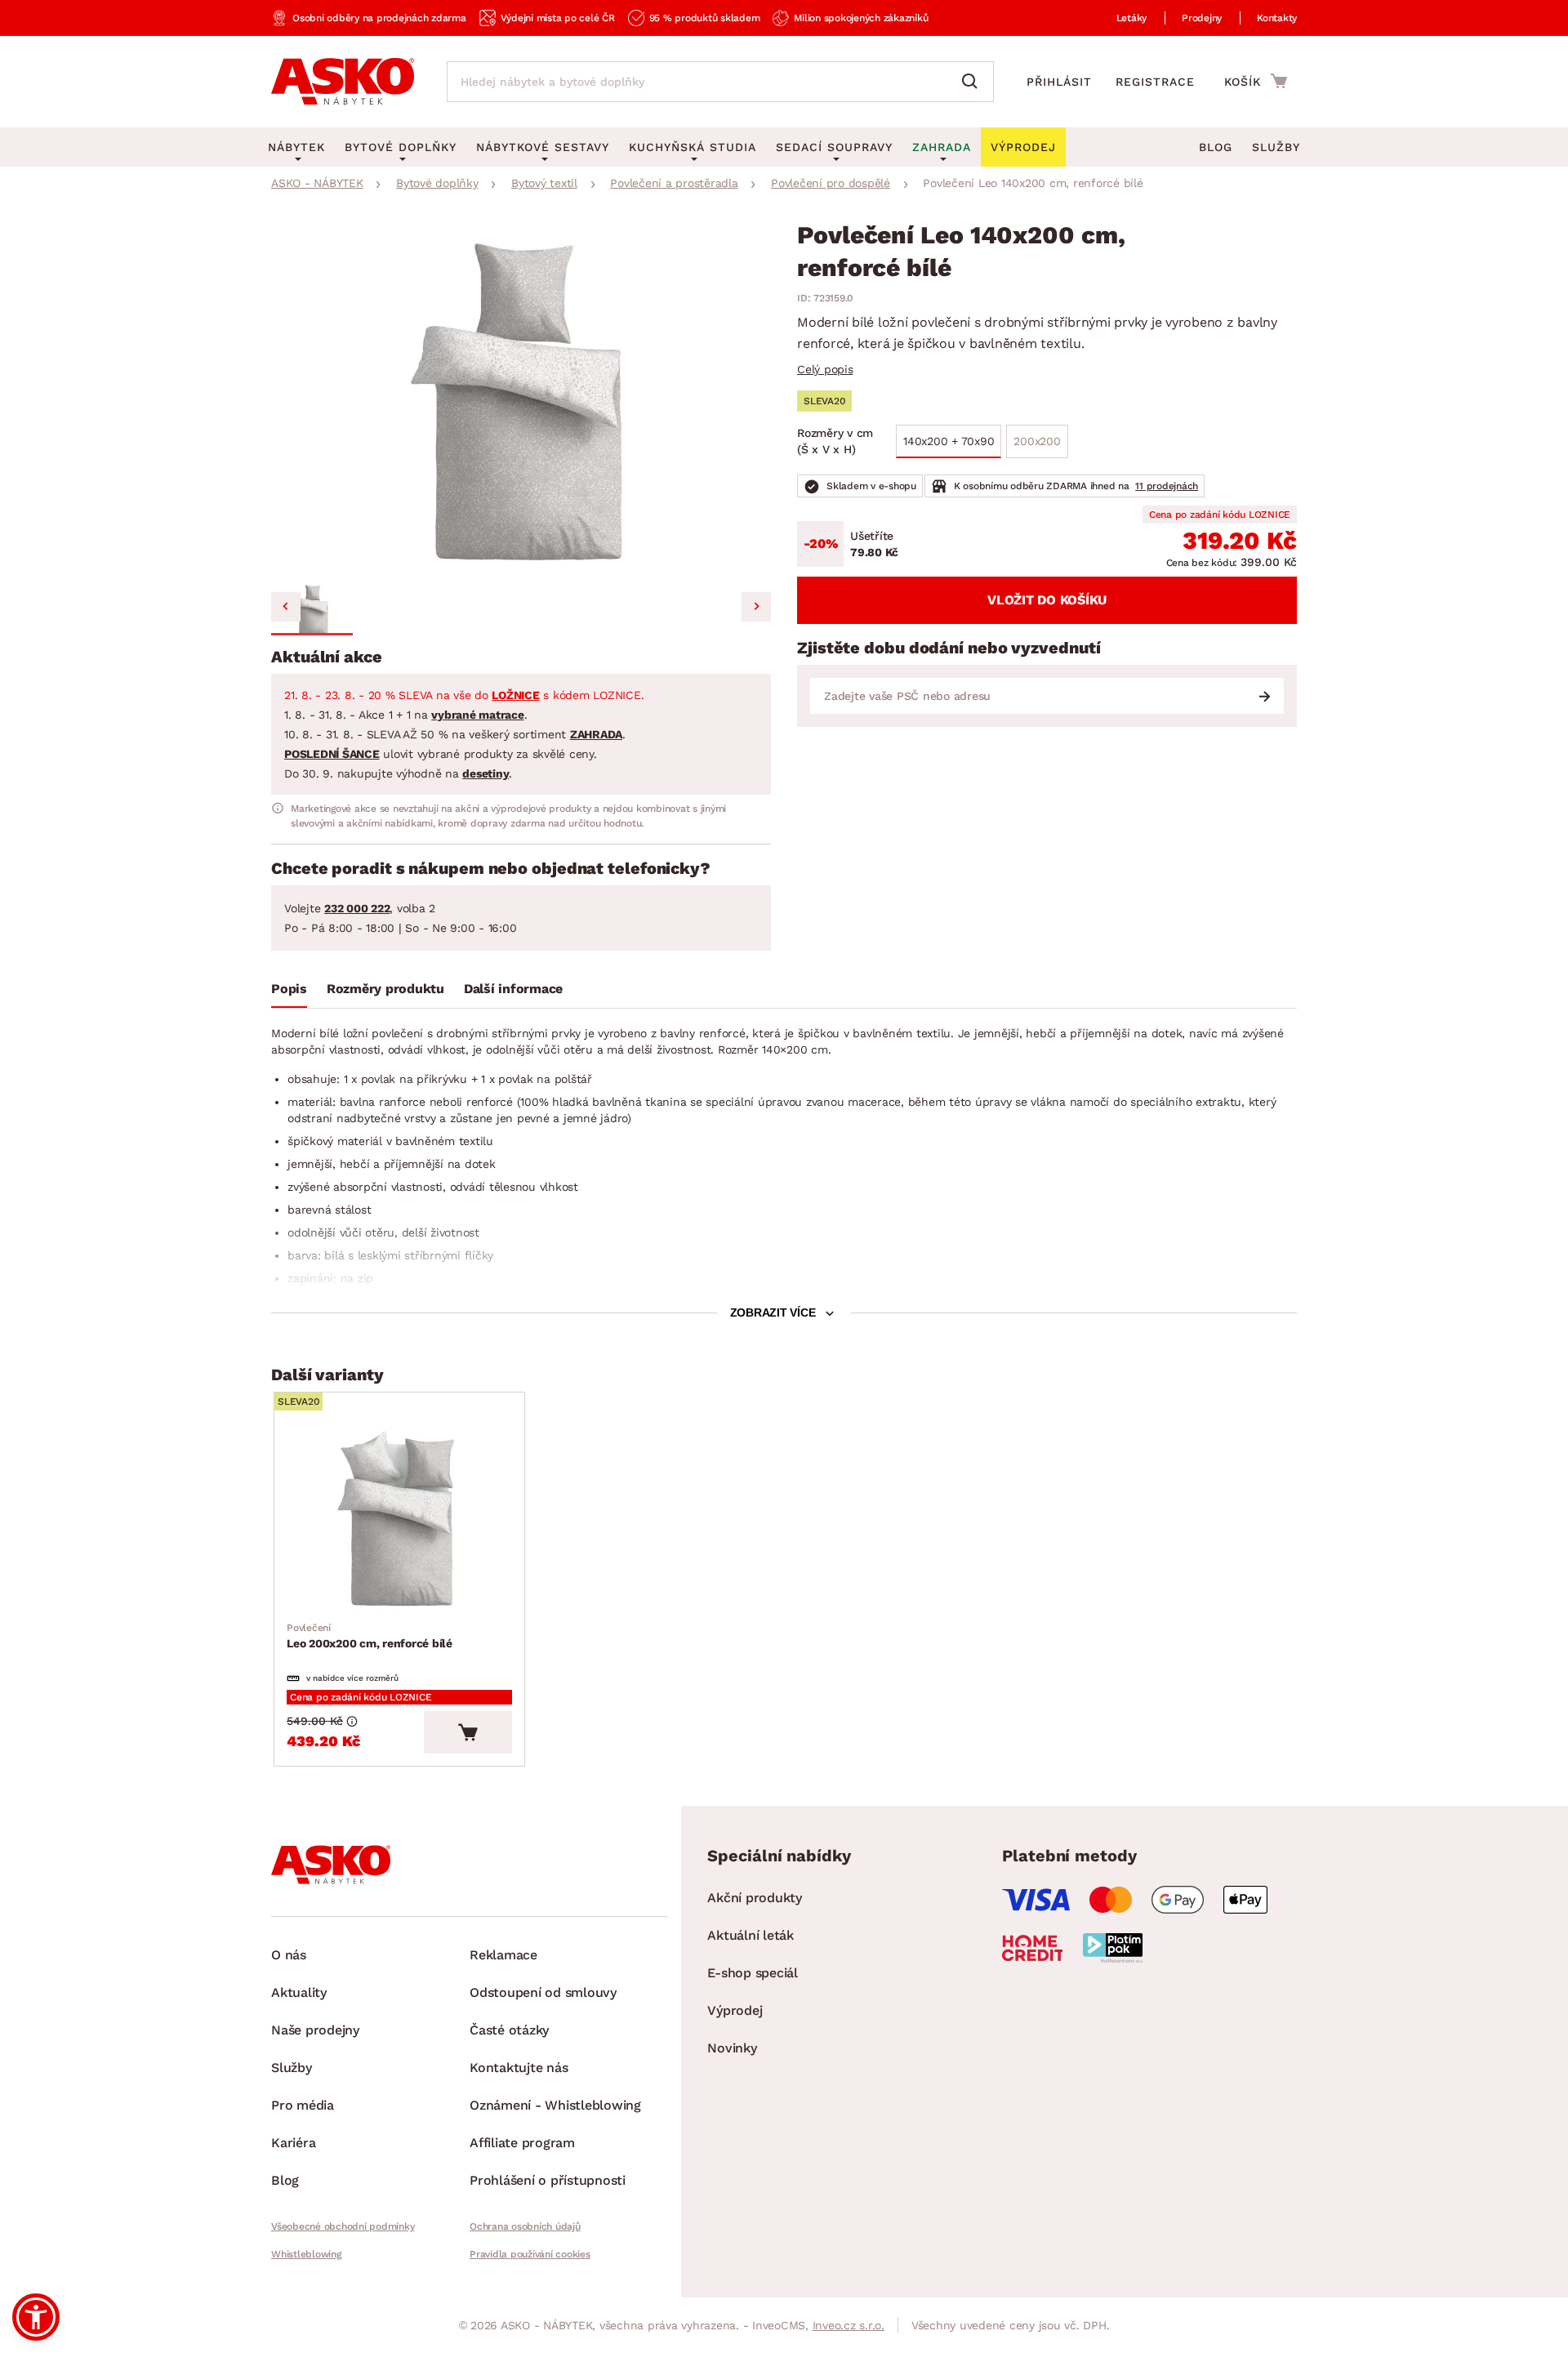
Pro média (303, 2105)
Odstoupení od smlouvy (543, 1992)
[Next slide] (756, 607)
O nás (289, 1955)
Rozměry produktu (385, 989)
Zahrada (942, 147)
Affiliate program (522, 2143)
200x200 (1037, 441)
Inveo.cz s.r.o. (849, 2325)
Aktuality (299, 1992)
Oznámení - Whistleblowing (555, 2105)
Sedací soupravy (834, 147)
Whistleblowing (306, 2254)
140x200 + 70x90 (949, 441)
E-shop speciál (753, 1973)
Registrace (1155, 82)
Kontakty (1277, 18)
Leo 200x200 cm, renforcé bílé (370, 1636)
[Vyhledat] (973, 82)
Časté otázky (509, 2030)
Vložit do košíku (1047, 600)
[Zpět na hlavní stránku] (343, 82)
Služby (1276, 147)
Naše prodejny (315, 2030)
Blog (1216, 147)
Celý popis (825, 369)
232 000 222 (357, 908)
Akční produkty (755, 1898)
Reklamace (503, 1955)
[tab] (289, 992)
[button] (312, 609)
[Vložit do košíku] (468, 1732)
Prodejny (1202, 18)
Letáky (1132, 18)
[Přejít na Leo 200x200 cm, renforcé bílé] (399, 1521)
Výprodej (735, 2010)
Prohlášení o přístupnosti (548, 2180)
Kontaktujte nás (519, 2068)
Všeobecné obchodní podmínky (343, 2226)
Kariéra (293, 2143)
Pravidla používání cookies (530, 2254)
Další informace (513, 989)
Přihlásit (1059, 82)
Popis (289, 989)
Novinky (732, 2048)
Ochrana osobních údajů (525, 2226)
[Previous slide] (286, 607)
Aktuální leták (751, 1935)
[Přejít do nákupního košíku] (1256, 81)
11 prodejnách (1167, 486)
